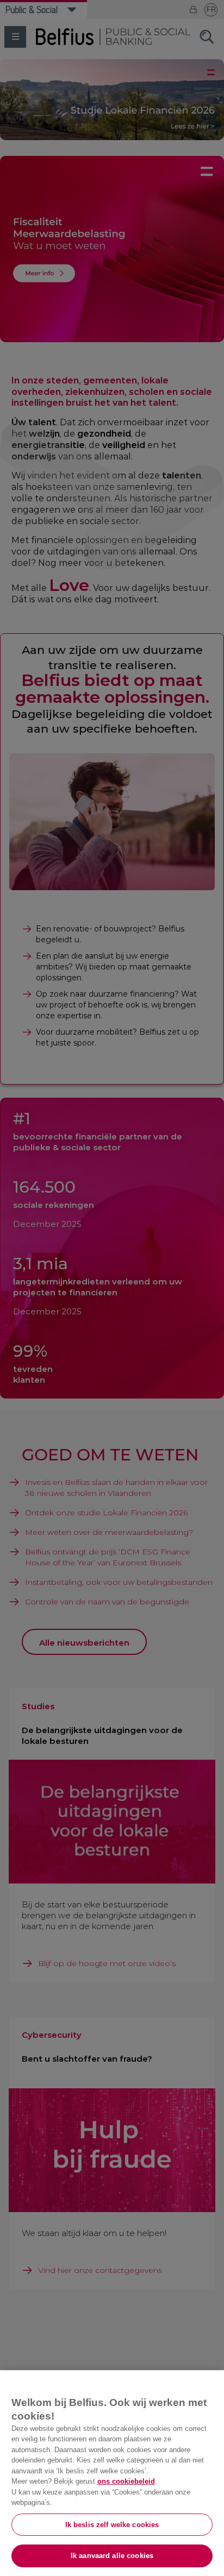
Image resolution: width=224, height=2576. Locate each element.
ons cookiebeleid (126, 2481)
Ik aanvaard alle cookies (112, 2556)
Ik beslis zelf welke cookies (112, 2525)
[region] (112, 2473)
